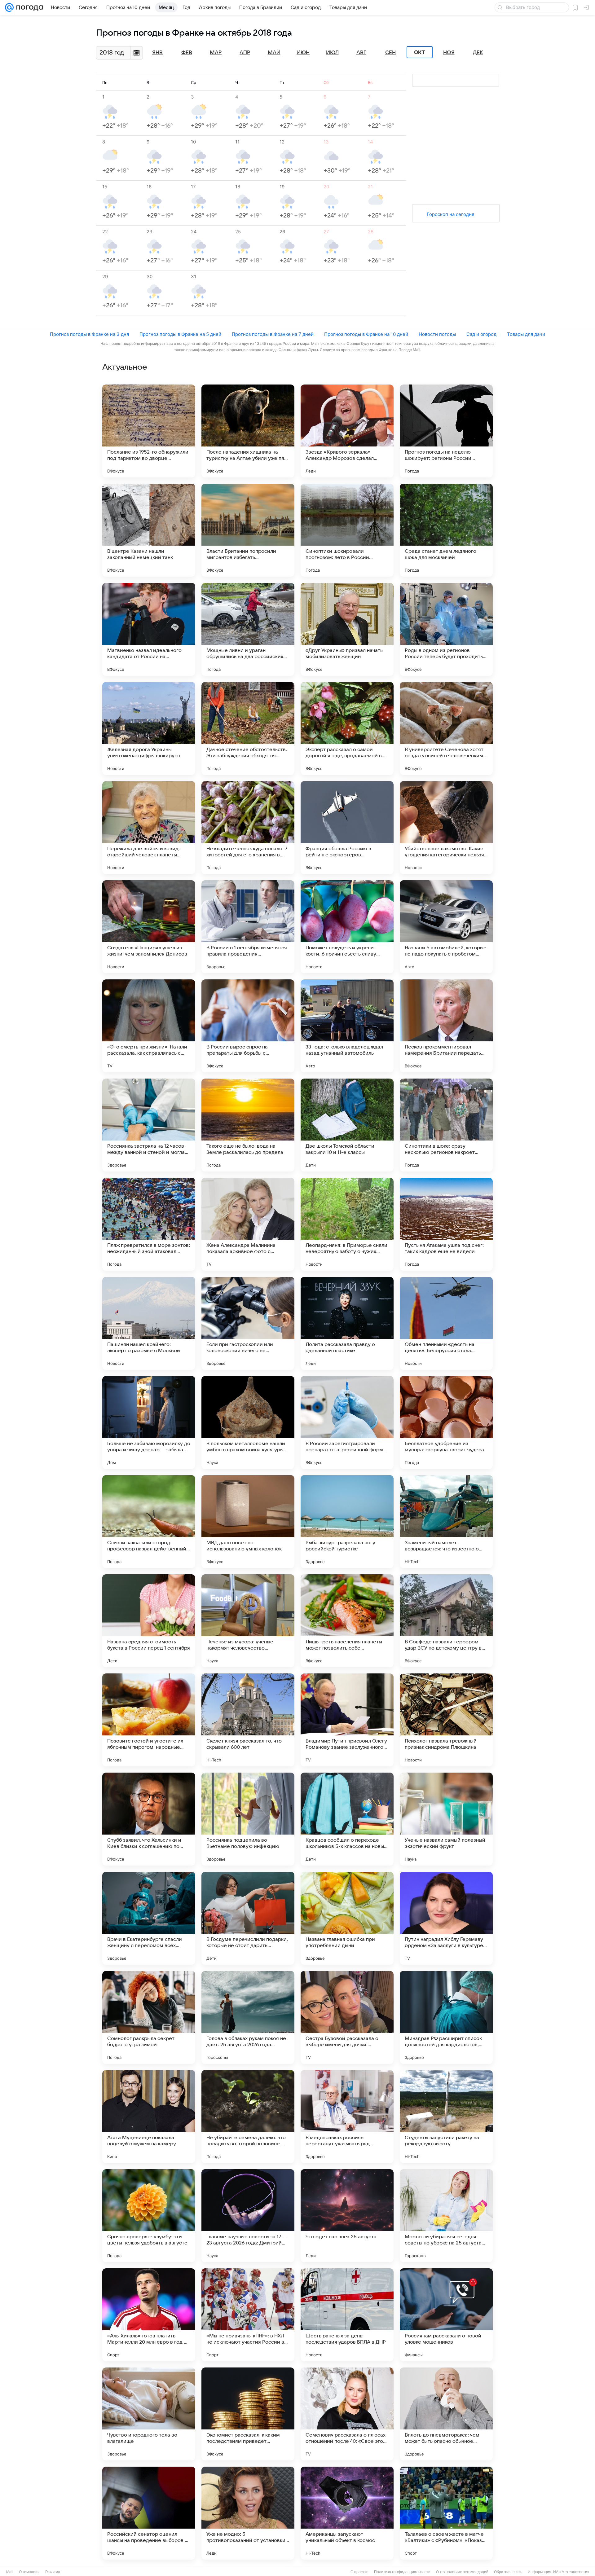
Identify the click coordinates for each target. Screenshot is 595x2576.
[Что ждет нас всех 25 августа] (347, 2216)
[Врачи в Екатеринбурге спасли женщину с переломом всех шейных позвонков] (149, 1918)
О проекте (359, 2572)
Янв (157, 53)
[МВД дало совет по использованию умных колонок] (248, 1522)
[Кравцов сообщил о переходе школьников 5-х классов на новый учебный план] (347, 1819)
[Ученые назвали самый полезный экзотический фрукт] (446, 1819)
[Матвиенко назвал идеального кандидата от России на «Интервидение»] (149, 629)
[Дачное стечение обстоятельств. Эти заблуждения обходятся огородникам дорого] (248, 728)
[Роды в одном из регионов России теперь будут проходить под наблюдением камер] (446, 629)
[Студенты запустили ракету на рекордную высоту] (446, 2117)
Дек (478, 53)
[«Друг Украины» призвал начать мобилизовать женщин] (347, 629)
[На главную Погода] (29, 7)
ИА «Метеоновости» (571, 2572)
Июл (332, 53)
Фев (187, 53)
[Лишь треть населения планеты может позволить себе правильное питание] (347, 1621)
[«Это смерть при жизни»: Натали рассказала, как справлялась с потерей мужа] (149, 1026)
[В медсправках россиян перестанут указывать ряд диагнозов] (347, 2117)
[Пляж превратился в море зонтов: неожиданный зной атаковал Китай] (149, 1224)
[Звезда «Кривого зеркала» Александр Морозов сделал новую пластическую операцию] (347, 431)
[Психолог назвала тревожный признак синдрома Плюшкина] (446, 1720)
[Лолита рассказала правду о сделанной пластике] (347, 1323)
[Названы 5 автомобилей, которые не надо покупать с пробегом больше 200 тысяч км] (446, 927)
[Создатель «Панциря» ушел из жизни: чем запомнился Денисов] (149, 927)
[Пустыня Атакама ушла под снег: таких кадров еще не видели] (446, 1224)
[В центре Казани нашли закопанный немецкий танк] (149, 530)
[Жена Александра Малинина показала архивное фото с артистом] (248, 1224)
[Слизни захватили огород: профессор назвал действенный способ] (149, 1522)
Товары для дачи (526, 334)
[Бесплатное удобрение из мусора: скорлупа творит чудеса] (446, 1422)
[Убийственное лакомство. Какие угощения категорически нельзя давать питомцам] (446, 828)
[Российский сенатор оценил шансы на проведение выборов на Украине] (149, 2513)
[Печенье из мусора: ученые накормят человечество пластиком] (248, 1621)
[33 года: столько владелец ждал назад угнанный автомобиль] (347, 1026)
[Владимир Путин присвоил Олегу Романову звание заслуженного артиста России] (347, 1720)
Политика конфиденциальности (402, 2572)
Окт (420, 52)
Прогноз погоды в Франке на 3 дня (89, 334)
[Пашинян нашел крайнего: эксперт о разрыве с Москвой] (149, 1323)
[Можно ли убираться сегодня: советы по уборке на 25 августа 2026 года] (446, 2216)
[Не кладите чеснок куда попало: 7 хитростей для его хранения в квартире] (248, 828)
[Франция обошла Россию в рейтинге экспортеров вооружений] (347, 828)
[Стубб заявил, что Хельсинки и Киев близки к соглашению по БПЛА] (149, 1819)
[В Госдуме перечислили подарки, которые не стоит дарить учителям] (248, 1918)
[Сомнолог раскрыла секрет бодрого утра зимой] (149, 2017)
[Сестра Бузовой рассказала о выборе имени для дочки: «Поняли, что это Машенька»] (347, 2017)
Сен (390, 53)
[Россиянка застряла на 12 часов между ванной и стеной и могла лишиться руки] (149, 1125)
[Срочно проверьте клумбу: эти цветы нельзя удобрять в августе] (149, 2216)
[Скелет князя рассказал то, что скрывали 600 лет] (248, 1720)
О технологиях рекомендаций (462, 2572)
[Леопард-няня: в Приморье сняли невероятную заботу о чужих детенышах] (347, 1224)
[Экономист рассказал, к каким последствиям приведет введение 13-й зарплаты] (248, 2414)
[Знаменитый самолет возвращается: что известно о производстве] (446, 1522)
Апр (245, 53)
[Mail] (9, 7)
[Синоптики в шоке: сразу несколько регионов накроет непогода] (446, 1125)
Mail (10, 2572)
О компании (29, 2572)
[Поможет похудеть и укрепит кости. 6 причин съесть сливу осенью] (347, 927)
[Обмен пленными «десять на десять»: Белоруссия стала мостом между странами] (446, 1323)
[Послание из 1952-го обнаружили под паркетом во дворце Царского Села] (149, 431)
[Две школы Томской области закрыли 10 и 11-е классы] (347, 1125)
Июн (303, 53)
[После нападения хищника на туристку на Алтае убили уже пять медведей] (248, 431)
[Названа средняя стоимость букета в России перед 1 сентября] (149, 1621)
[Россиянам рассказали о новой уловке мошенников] (446, 2315)
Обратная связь (508, 2572)
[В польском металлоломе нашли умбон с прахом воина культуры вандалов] (248, 1422)
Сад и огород (481, 334)
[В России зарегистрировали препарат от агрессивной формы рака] (347, 1422)
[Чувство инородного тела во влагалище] (149, 2414)
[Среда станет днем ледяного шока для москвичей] (446, 530)
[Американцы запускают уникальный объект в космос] (347, 2513)
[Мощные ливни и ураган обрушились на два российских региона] (248, 629)
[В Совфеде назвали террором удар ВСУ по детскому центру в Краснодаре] (446, 1621)
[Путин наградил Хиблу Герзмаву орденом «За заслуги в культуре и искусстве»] (446, 1918)
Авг (361, 53)
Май (274, 53)
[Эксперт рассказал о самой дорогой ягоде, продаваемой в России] (347, 728)
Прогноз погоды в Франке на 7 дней (273, 334)
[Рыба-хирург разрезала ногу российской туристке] (347, 1522)
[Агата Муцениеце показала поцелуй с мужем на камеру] (149, 2117)
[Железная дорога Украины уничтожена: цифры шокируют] (149, 728)
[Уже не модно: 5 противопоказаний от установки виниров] (248, 2513)
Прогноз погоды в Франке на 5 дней (180, 334)
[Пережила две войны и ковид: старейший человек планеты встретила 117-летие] (149, 828)
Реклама (53, 2572)
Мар (216, 53)
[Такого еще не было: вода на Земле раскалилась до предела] (248, 1125)
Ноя (449, 53)
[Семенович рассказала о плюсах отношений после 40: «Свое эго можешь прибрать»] (347, 2414)
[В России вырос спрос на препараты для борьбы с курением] (248, 1026)
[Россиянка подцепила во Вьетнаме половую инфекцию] (248, 1819)
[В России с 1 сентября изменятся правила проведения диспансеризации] (248, 927)
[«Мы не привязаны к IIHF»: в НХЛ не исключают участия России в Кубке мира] (248, 2315)
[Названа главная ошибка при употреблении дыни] (347, 1918)
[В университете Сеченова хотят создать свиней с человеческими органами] (446, 728)
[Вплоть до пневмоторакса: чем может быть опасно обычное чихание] (446, 2414)
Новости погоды (437, 334)
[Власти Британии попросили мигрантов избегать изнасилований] (248, 530)
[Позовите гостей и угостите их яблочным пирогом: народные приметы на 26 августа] (149, 1720)
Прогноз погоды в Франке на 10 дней (366, 334)
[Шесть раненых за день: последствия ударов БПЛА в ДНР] (347, 2315)
